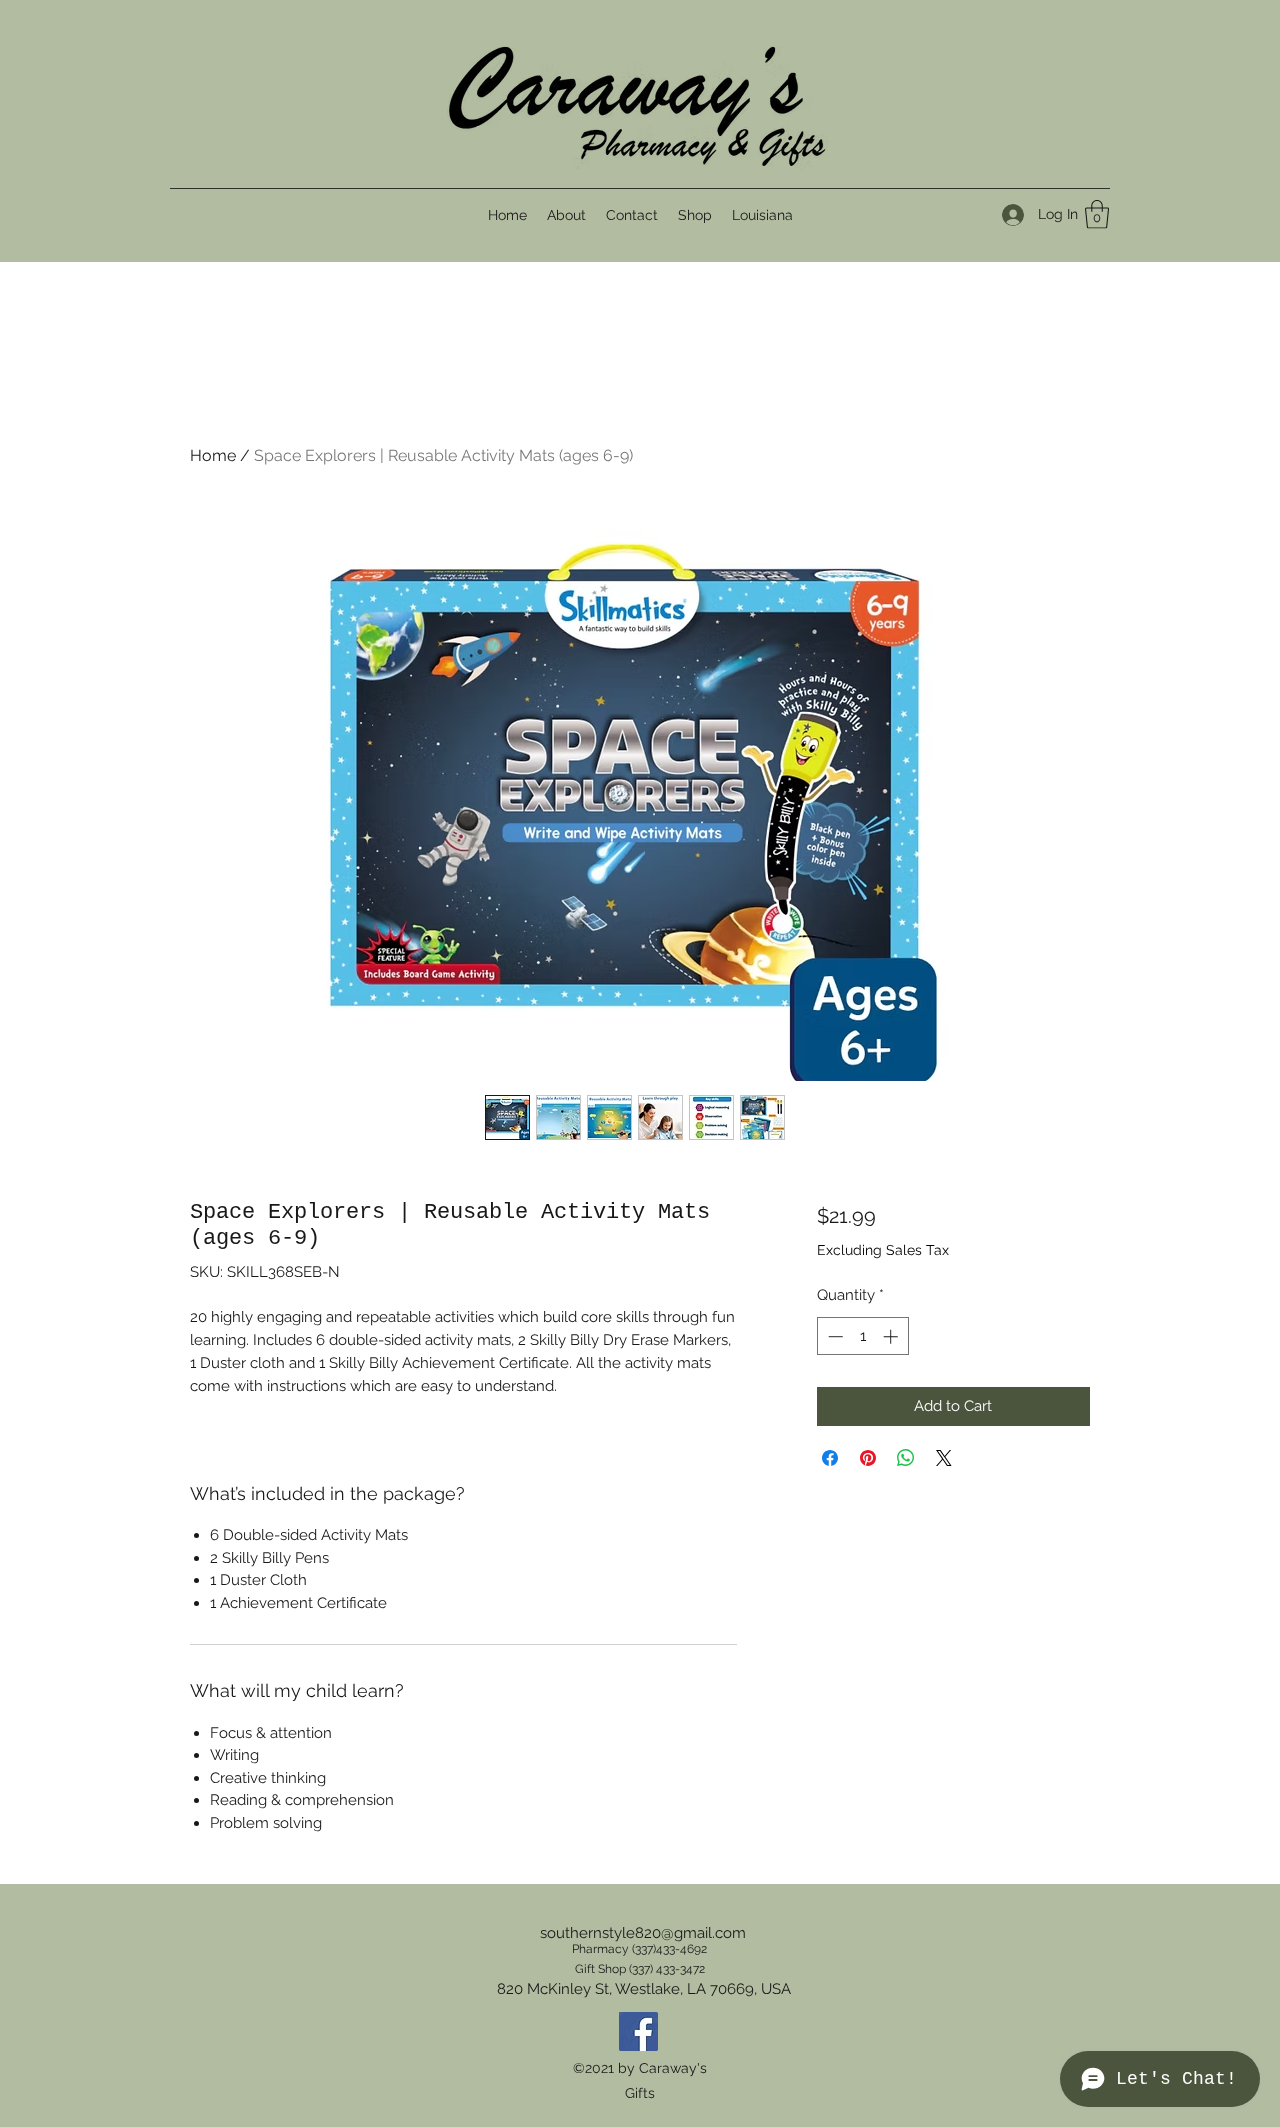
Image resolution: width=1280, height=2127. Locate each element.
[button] (1097, 214)
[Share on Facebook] (830, 1458)
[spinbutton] (862, 1336)
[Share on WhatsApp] (906, 1458)
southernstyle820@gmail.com (643, 1933)
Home (213, 455)
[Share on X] (944, 1458)
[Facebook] (638, 2031)
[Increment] (892, 1336)
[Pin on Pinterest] (868, 1458)
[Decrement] (833, 1336)
